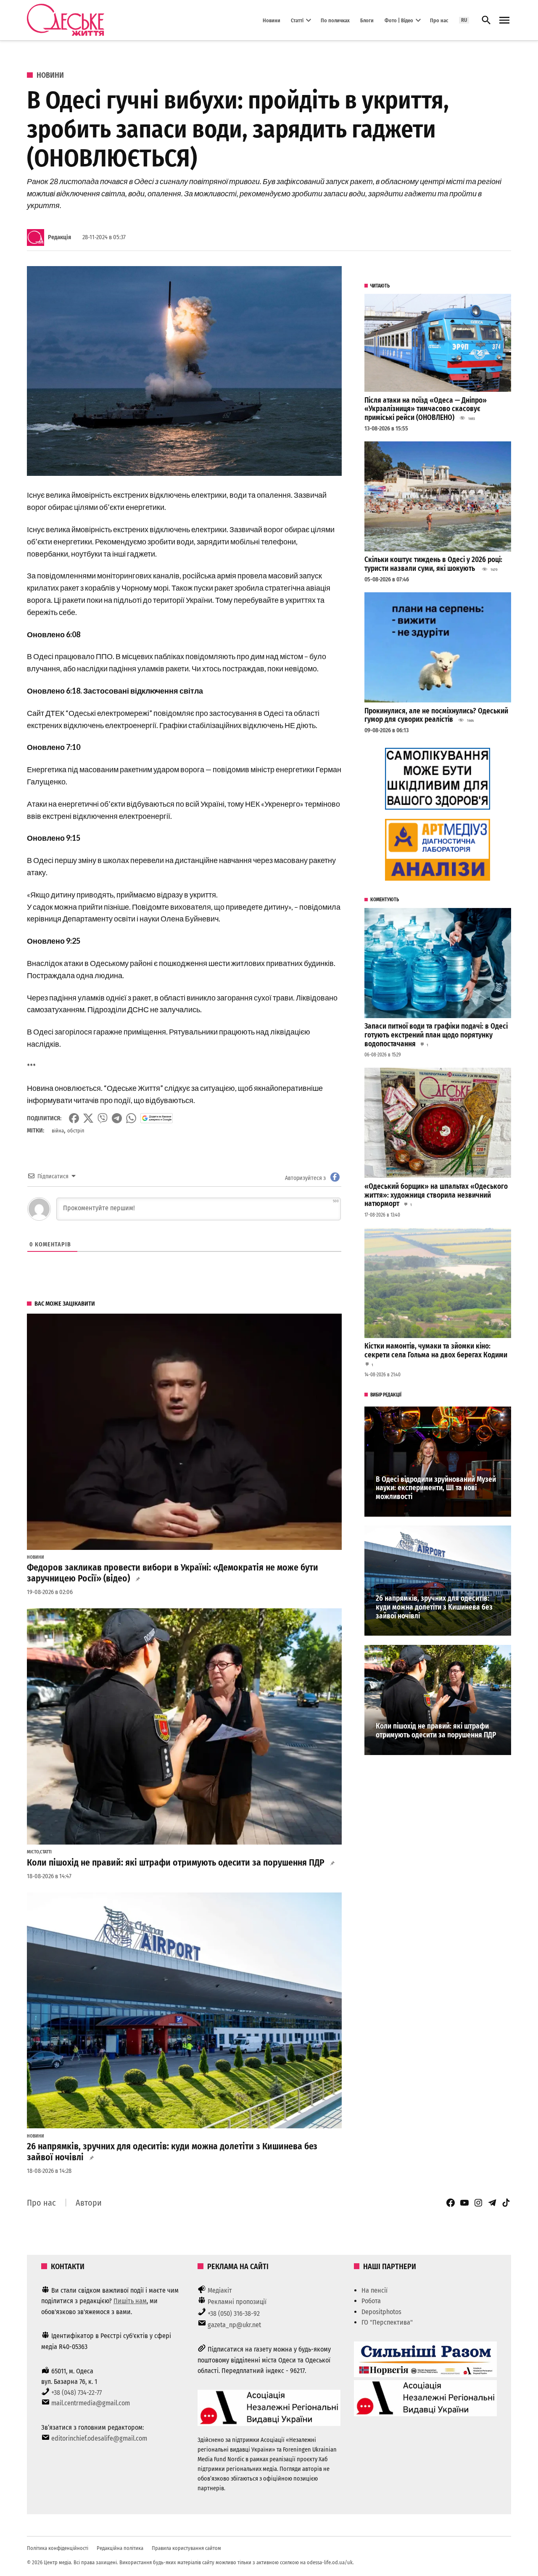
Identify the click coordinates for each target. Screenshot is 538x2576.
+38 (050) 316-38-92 (234, 2313)
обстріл (76, 1131)
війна (58, 1131)
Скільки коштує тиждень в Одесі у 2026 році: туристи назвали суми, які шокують (433, 564)
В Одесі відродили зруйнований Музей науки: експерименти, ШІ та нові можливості (436, 1488)
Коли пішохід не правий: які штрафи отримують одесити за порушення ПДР (176, 1863)
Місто (33, 1852)
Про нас (439, 20)
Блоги (367, 20)
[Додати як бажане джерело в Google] (157, 1118)
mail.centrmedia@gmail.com (91, 2403)
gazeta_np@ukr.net (234, 2325)
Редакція (59, 237)
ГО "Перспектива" (387, 2322)
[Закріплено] (504, 20)
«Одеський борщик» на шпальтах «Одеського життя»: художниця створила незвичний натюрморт (436, 1195)
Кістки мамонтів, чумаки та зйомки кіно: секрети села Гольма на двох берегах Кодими (436, 1351)
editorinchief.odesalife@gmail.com (99, 2438)
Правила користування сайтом (186, 2548)
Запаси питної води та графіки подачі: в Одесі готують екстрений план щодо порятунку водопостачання (436, 1035)
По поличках (335, 20)
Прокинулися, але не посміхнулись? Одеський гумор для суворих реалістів (436, 715)
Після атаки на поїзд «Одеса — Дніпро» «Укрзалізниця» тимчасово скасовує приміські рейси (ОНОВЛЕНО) (426, 409)
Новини (272, 20)
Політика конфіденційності (58, 2548)
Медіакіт (220, 2290)
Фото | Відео (399, 20)
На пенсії (374, 2290)
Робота (371, 2301)
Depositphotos (381, 2312)
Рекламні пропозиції (237, 2302)
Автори (89, 2203)
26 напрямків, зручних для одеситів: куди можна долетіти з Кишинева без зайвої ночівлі (172, 2152)
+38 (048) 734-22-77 (76, 2393)
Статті (297, 20)
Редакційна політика (120, 2548)
